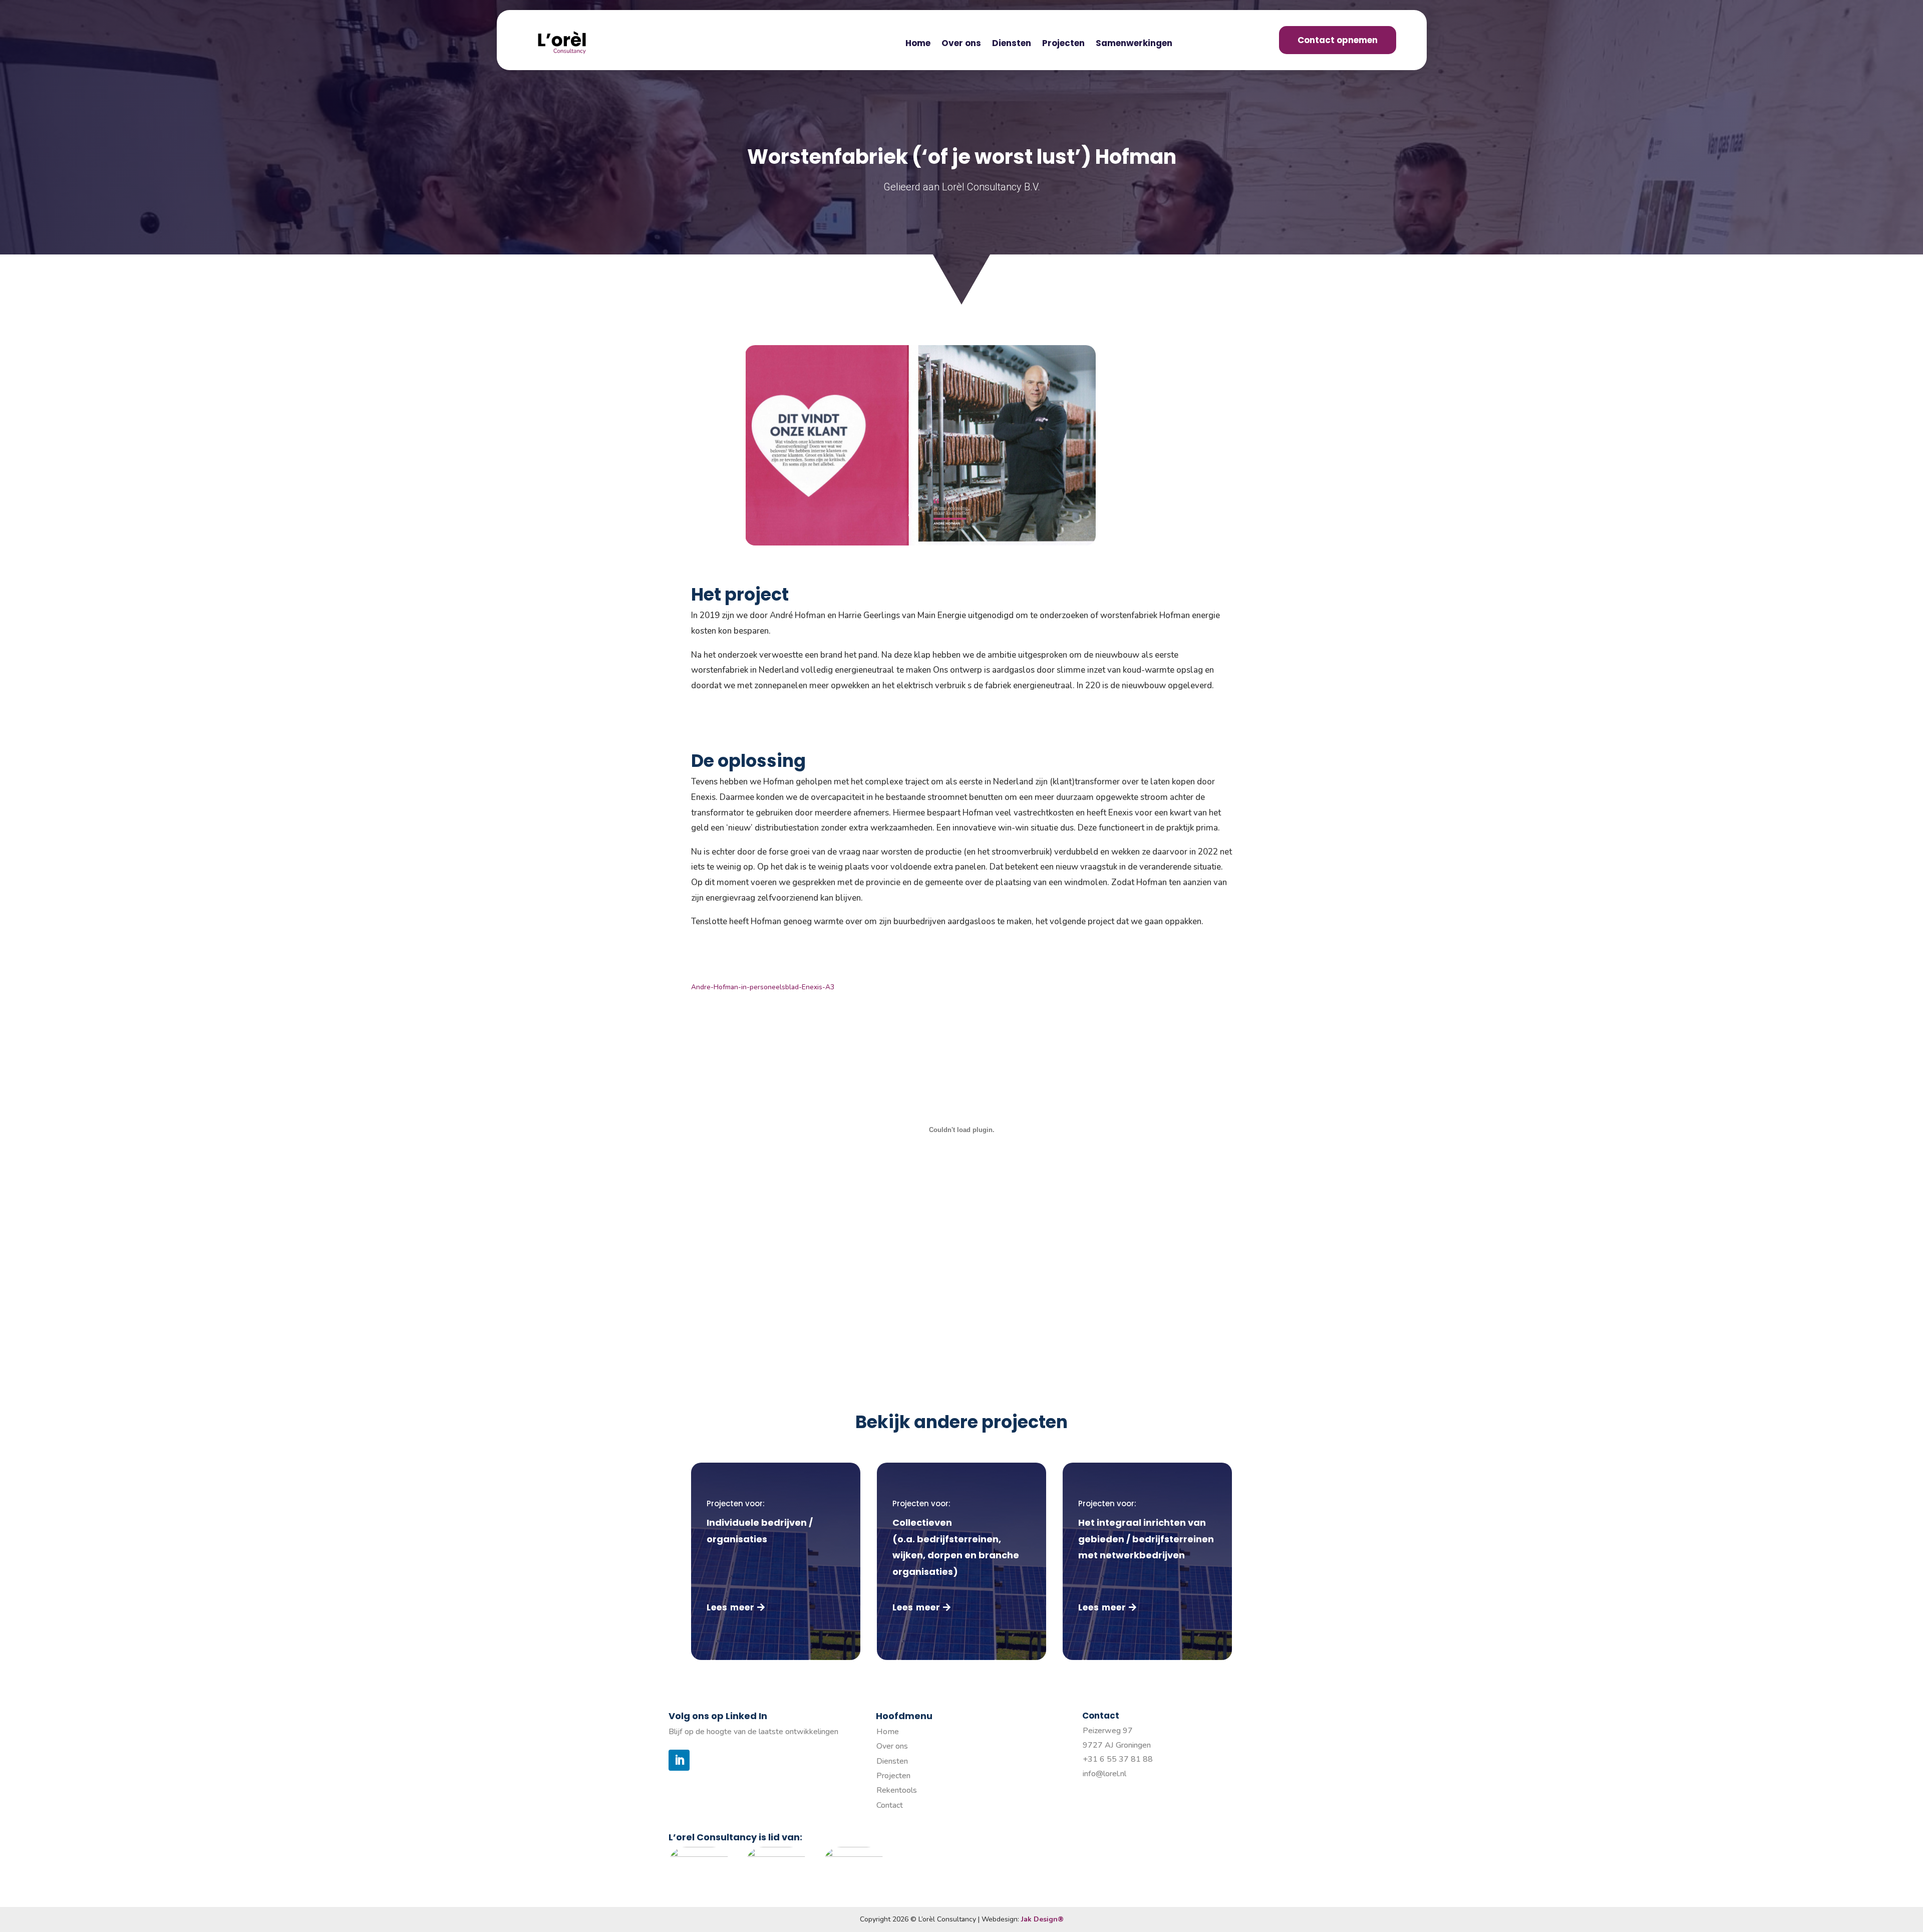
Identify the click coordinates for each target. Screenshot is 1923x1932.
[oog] (854, 1854)
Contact (890, 1805)
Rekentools (897, 1790)
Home (918, 44)
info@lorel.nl (1104, 1774)
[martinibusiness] (776, 1854)
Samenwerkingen (1134, 44)
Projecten (1063, 44)
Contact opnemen (1338, 40)
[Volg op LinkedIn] (679, 1760)
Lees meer (731, 1607)
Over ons (961, 44)
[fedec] (699, 1854)
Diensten (1012, 44)
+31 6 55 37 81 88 (1118, 1759)
